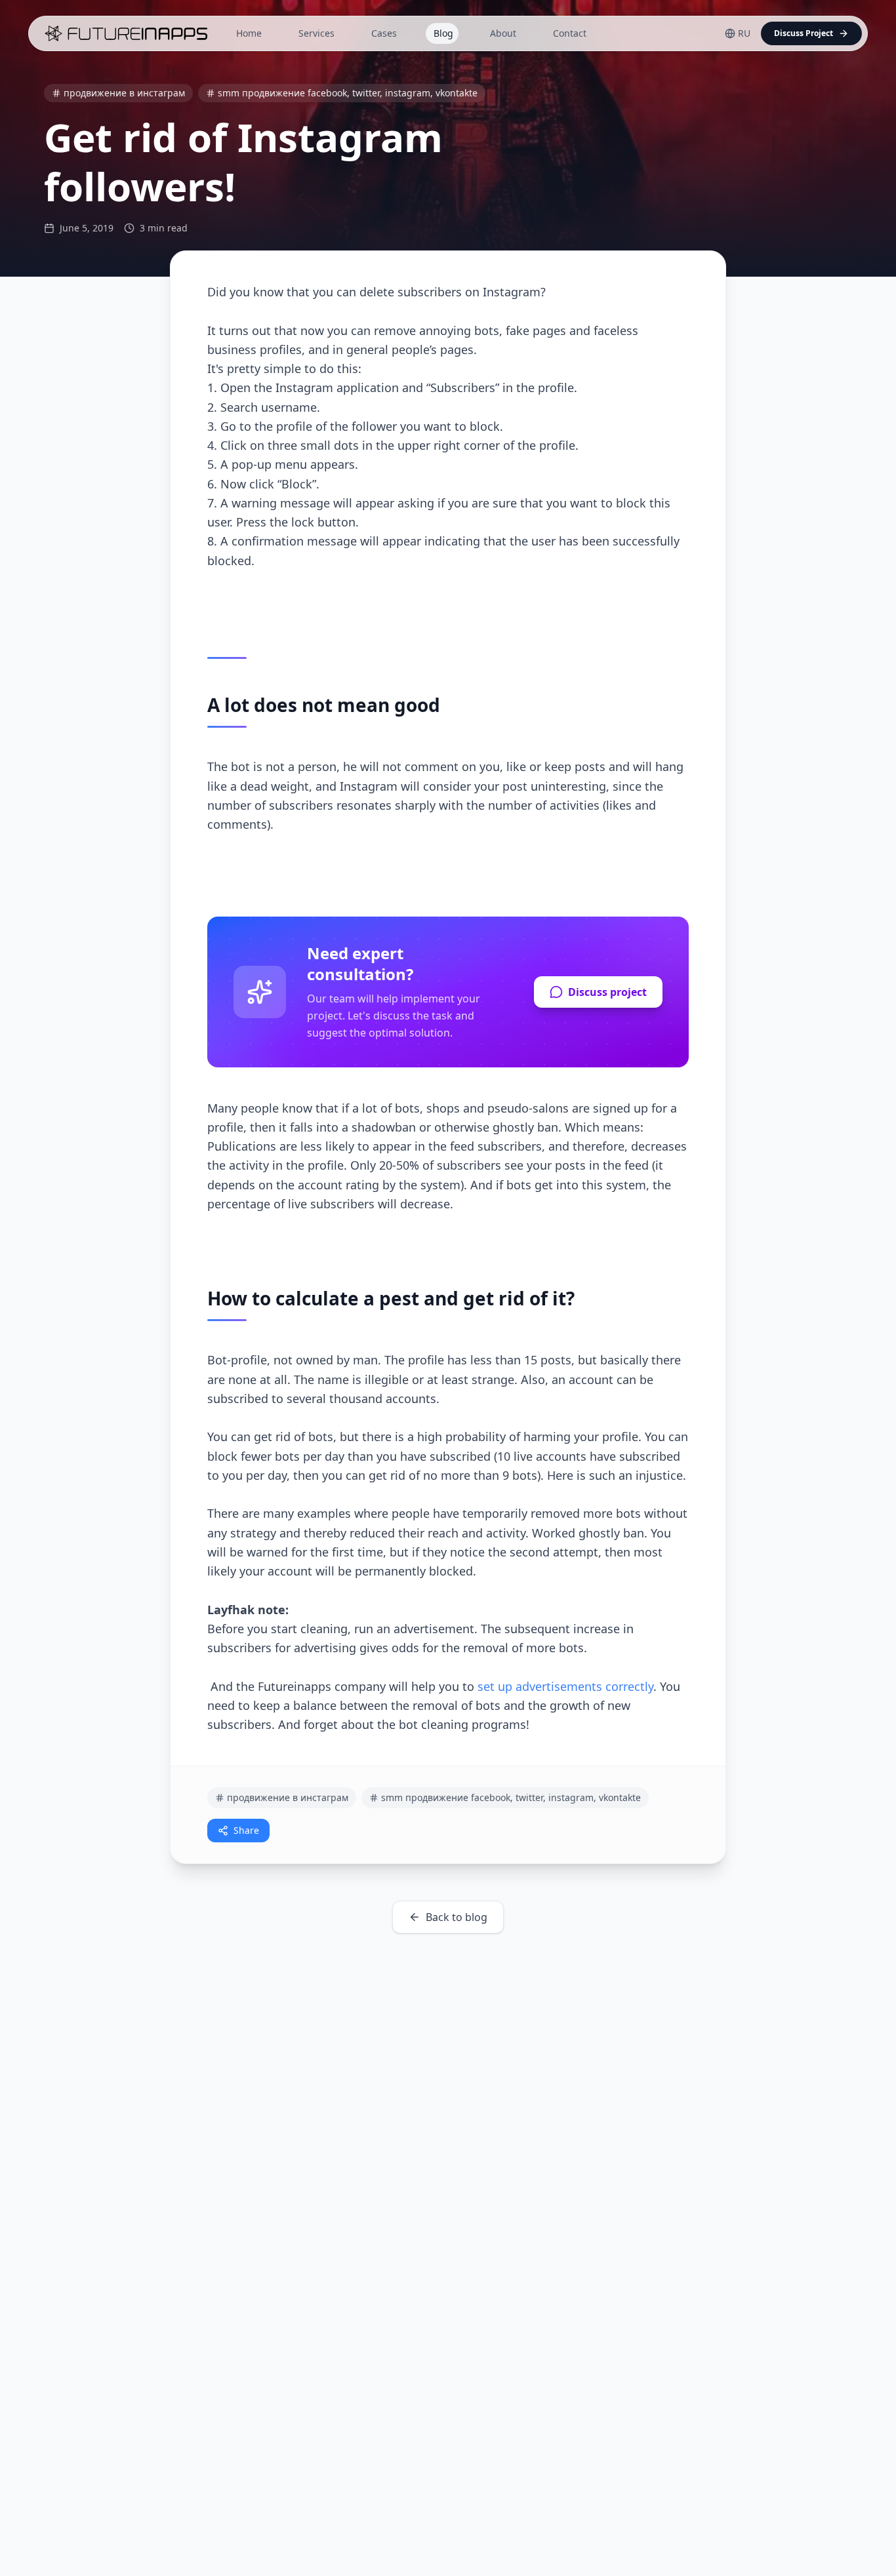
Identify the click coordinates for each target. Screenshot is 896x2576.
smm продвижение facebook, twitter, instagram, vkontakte (348, 93)
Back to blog (457, 1917)
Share (246, 1830)
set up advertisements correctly (565, 1686)
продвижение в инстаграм (124, 93)
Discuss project (607, 992)
